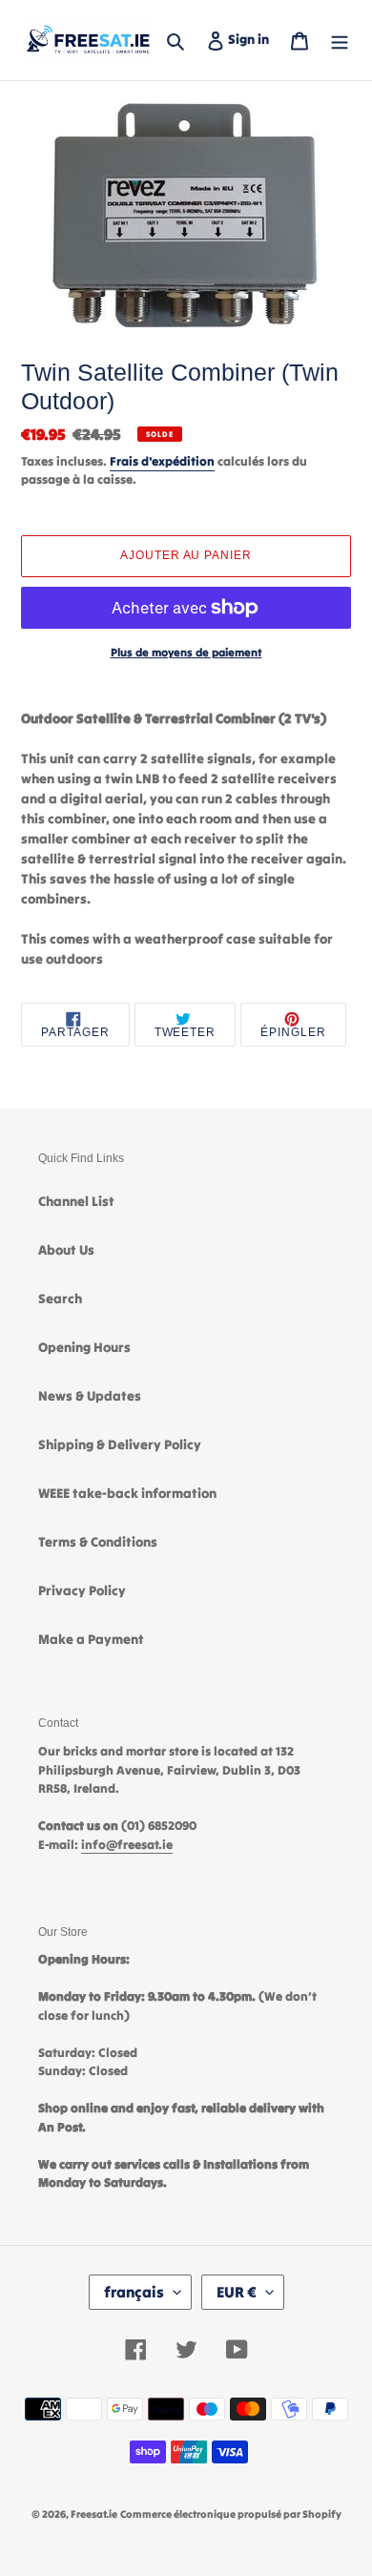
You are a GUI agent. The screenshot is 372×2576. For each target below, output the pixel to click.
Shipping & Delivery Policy (120, 1444)
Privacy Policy (82, 1590)
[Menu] (340, 40)
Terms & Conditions (98, 1542)
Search (60, 1298)
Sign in (252, 39)
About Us (66, 1250)
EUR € (237, 2292)
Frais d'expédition (162, 461)
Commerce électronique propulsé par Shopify (231, 2514)
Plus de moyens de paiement (186, 652)
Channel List (76, 1201)
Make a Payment (91, 1639)
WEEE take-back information (127, 1493)
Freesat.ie (94, 2514)
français (134, 2292)
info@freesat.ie (127, 1845)
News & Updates (90, 1396)
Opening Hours (84, 1347)
